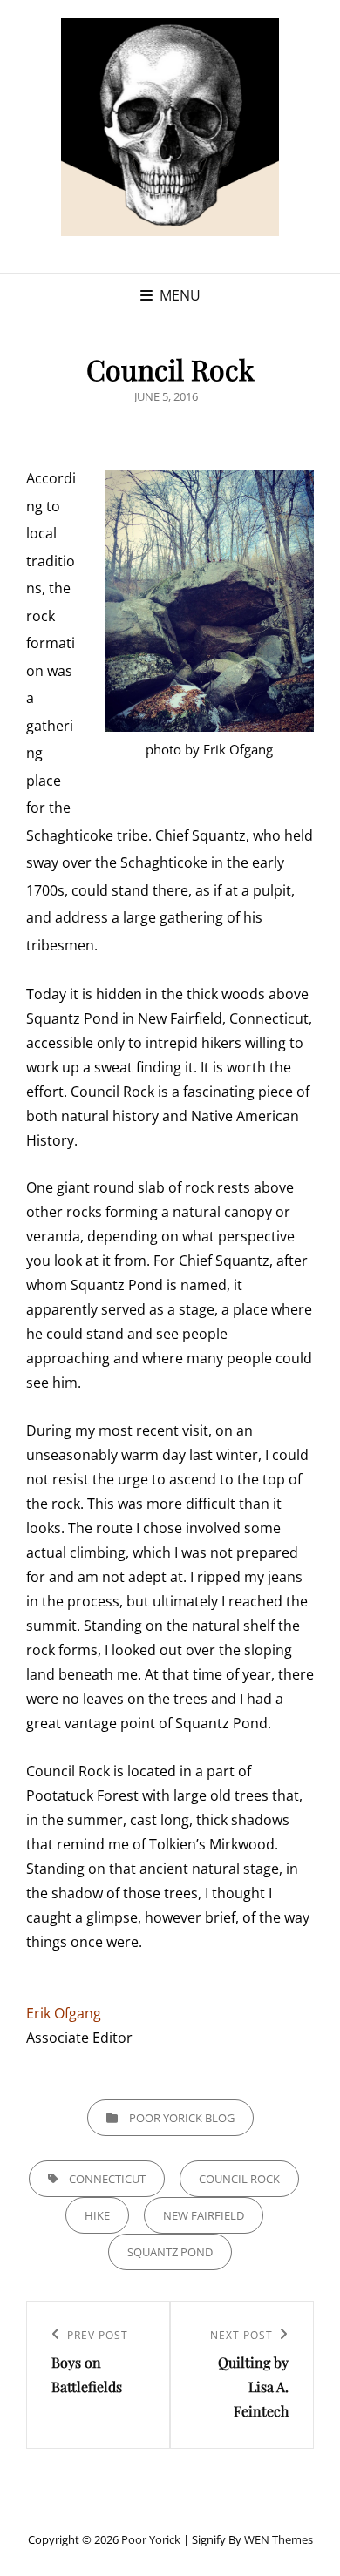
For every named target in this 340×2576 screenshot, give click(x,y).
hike (97, 2215)
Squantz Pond (170, 2252)
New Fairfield (204, 2215)
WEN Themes (279, 2539)
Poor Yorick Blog (182, 2118)
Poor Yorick (151, 2539)
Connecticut (107, 2179)
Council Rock (239, 2179)
